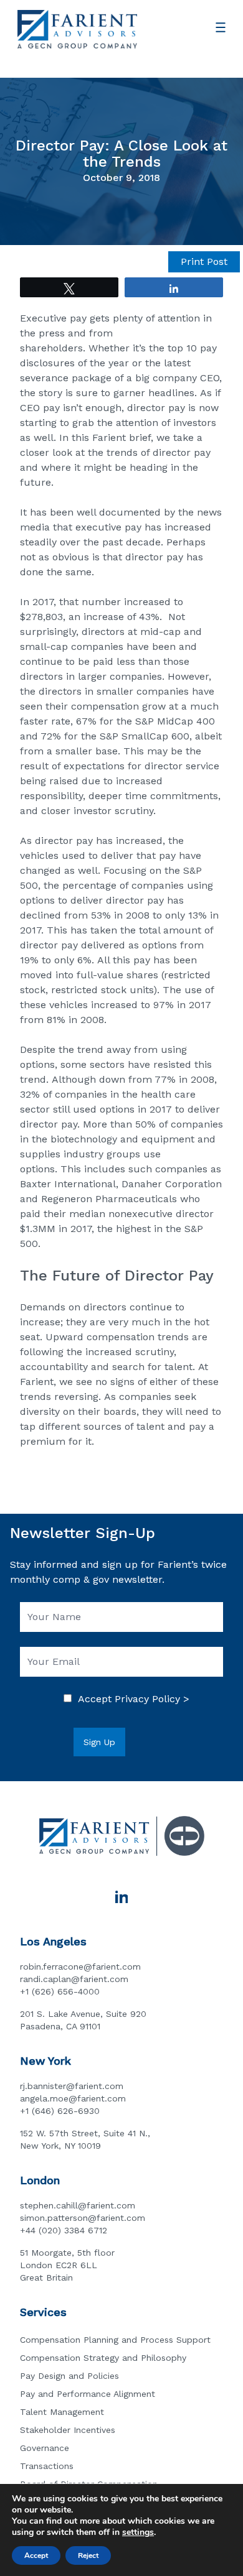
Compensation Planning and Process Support (115, 2340)
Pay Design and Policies (69, 2376)
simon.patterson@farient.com (83, 2218)
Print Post (204, 262)
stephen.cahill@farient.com (78, 2205)
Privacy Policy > (152, 1699)
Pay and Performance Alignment (88, 2394)
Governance (45, 2448)
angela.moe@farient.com (73, 2098)
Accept (36, 2555)
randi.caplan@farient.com (74, 1979)
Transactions (47, 2466)
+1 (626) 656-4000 (60, 1991)
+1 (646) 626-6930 (60, 2111)
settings (138, 2532)
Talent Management (62, 2412)
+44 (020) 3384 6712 (64, 2230)
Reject (88, 2555)
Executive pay (53, 318)
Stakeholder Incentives (68, 2430)
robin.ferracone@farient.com (80, 1967)
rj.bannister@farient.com (72, 2086)
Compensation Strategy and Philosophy (103, 2358)
